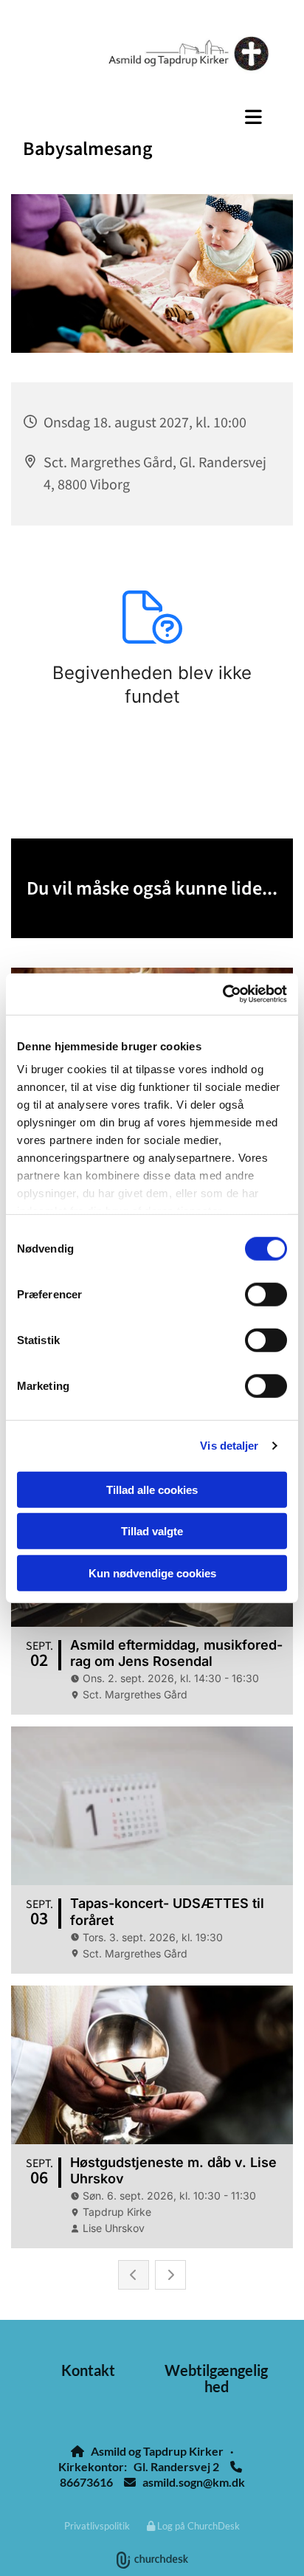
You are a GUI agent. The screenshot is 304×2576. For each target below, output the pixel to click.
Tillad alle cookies (152, 1489)
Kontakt (88, 2370)
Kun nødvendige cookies (152, 1573)
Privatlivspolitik (97, 2526)
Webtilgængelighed (216, 2378)
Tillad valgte (152, 1531)
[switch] (266, 1294)
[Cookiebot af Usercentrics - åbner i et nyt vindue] (222, 994)
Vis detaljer (229, 1446)
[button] (152, 117)
